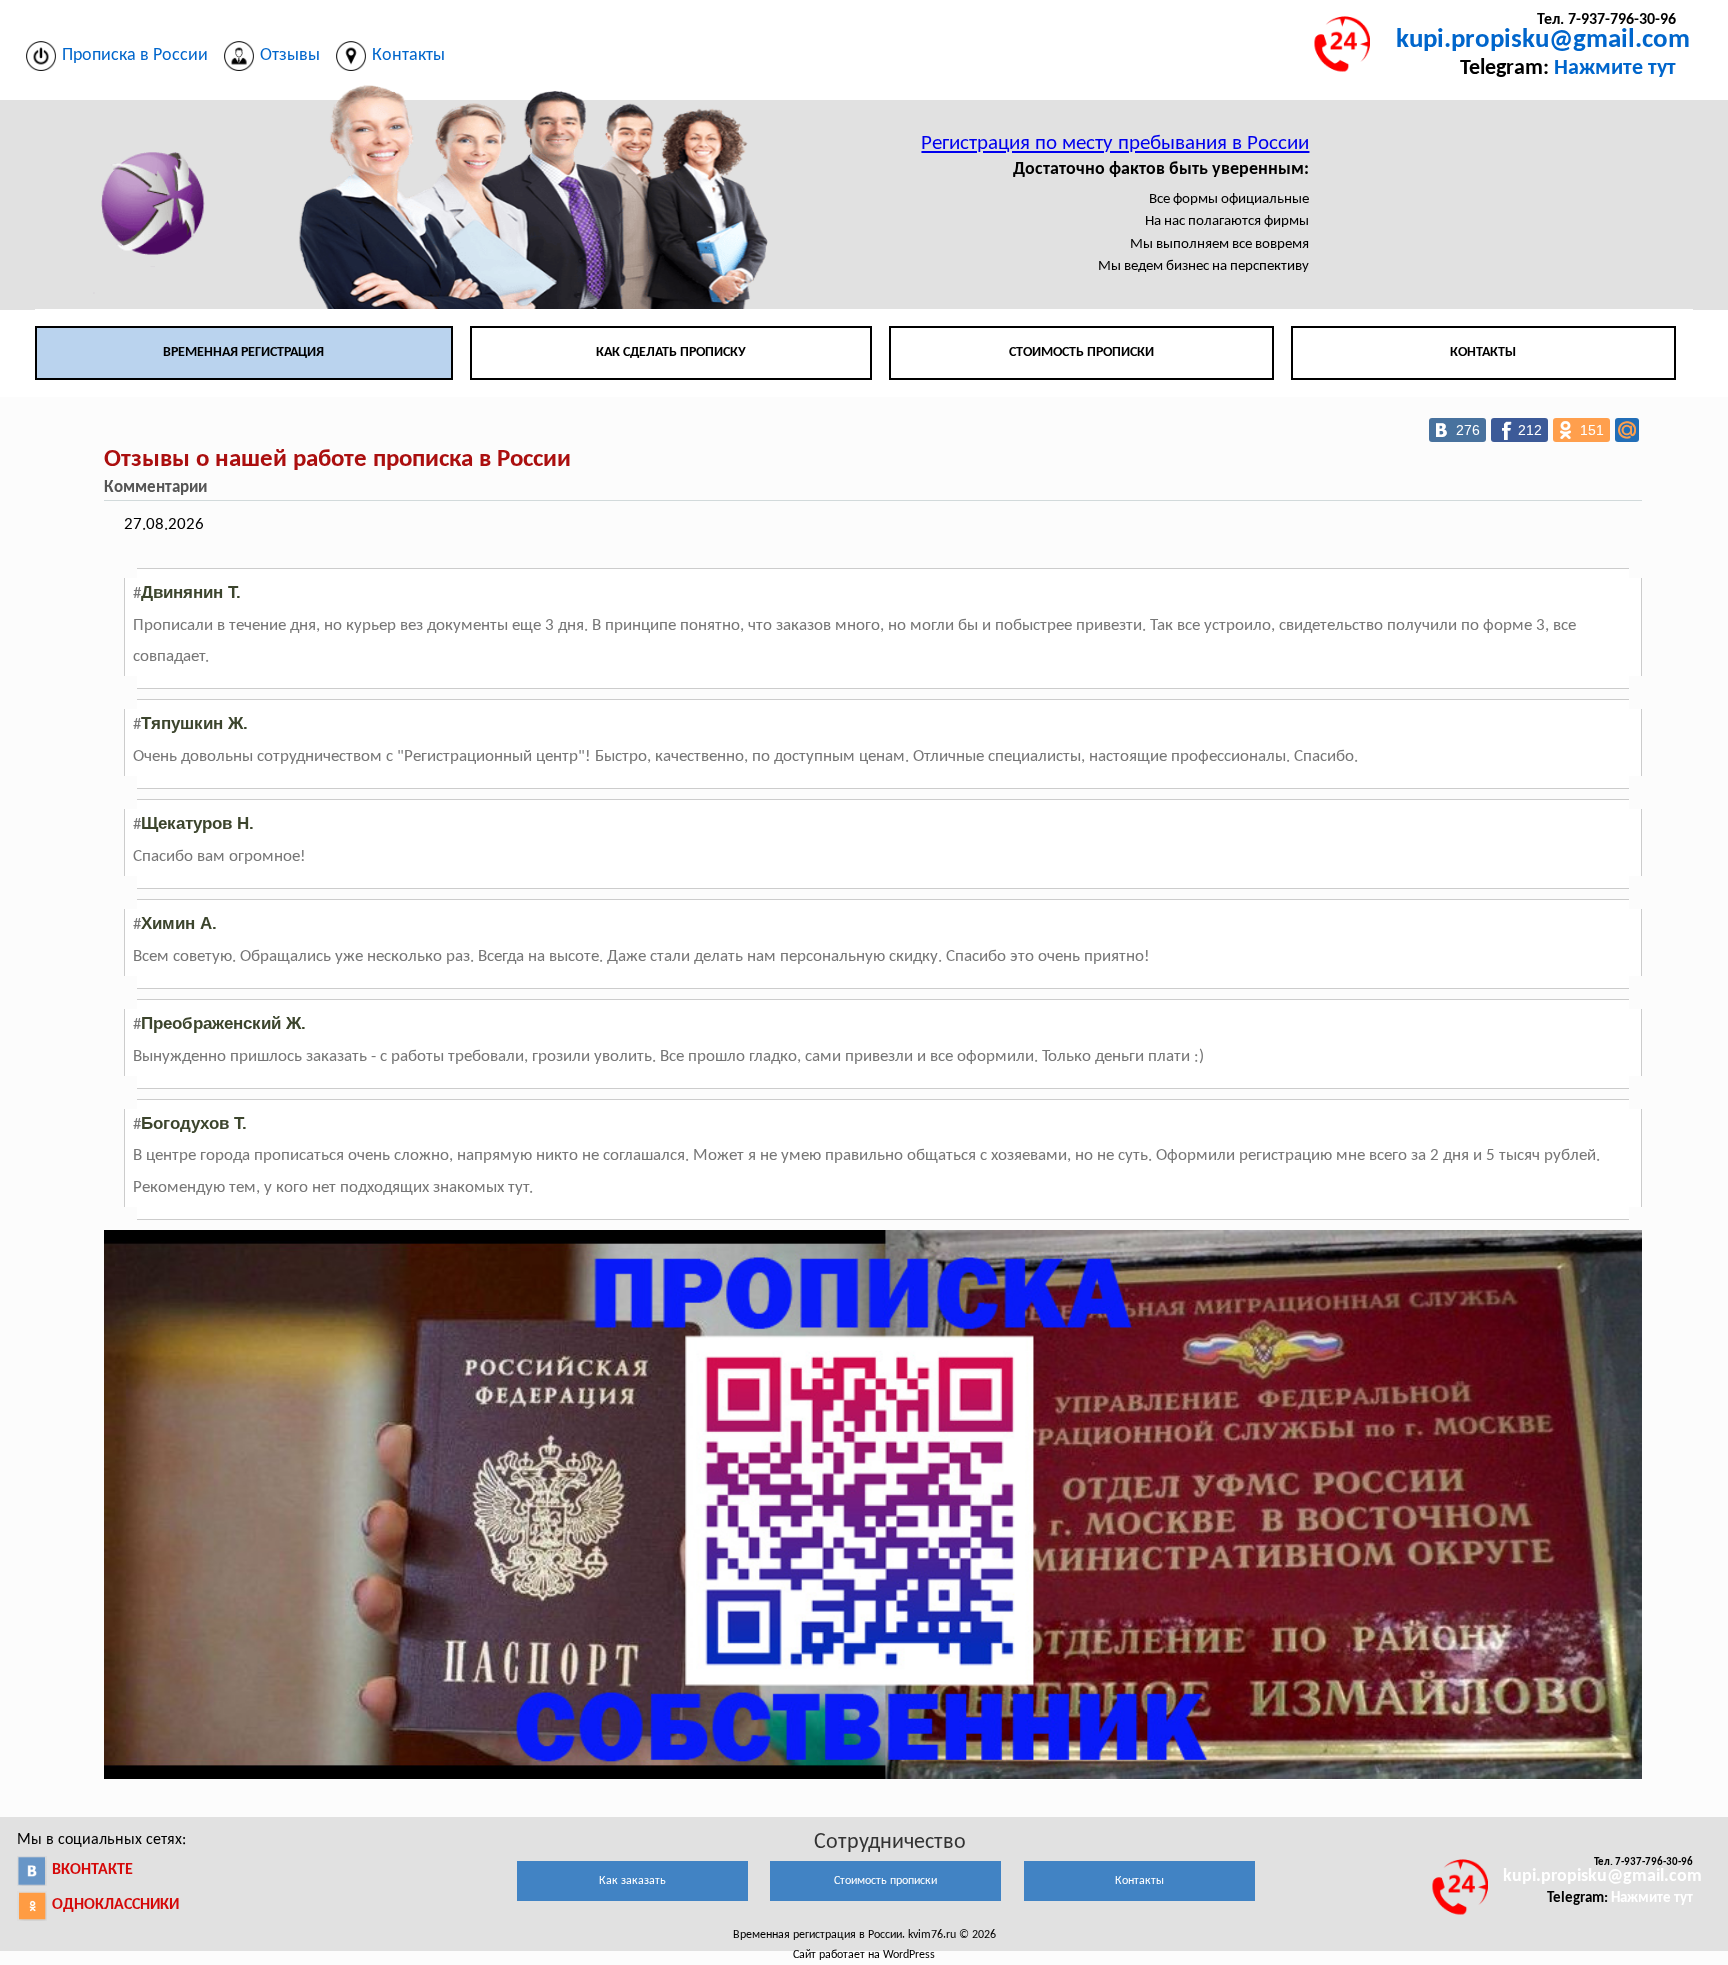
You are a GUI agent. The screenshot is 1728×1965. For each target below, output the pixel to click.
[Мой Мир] (1627, 430)
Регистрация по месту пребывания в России (1115, 143)
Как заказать (632, 1881)
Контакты (1483, 352)
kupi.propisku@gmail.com (1543, 40)
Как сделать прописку (671, 352)
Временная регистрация (243, 352)
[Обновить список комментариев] (223, 488)
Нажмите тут (1615, 68)
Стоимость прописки (1081, 352)
